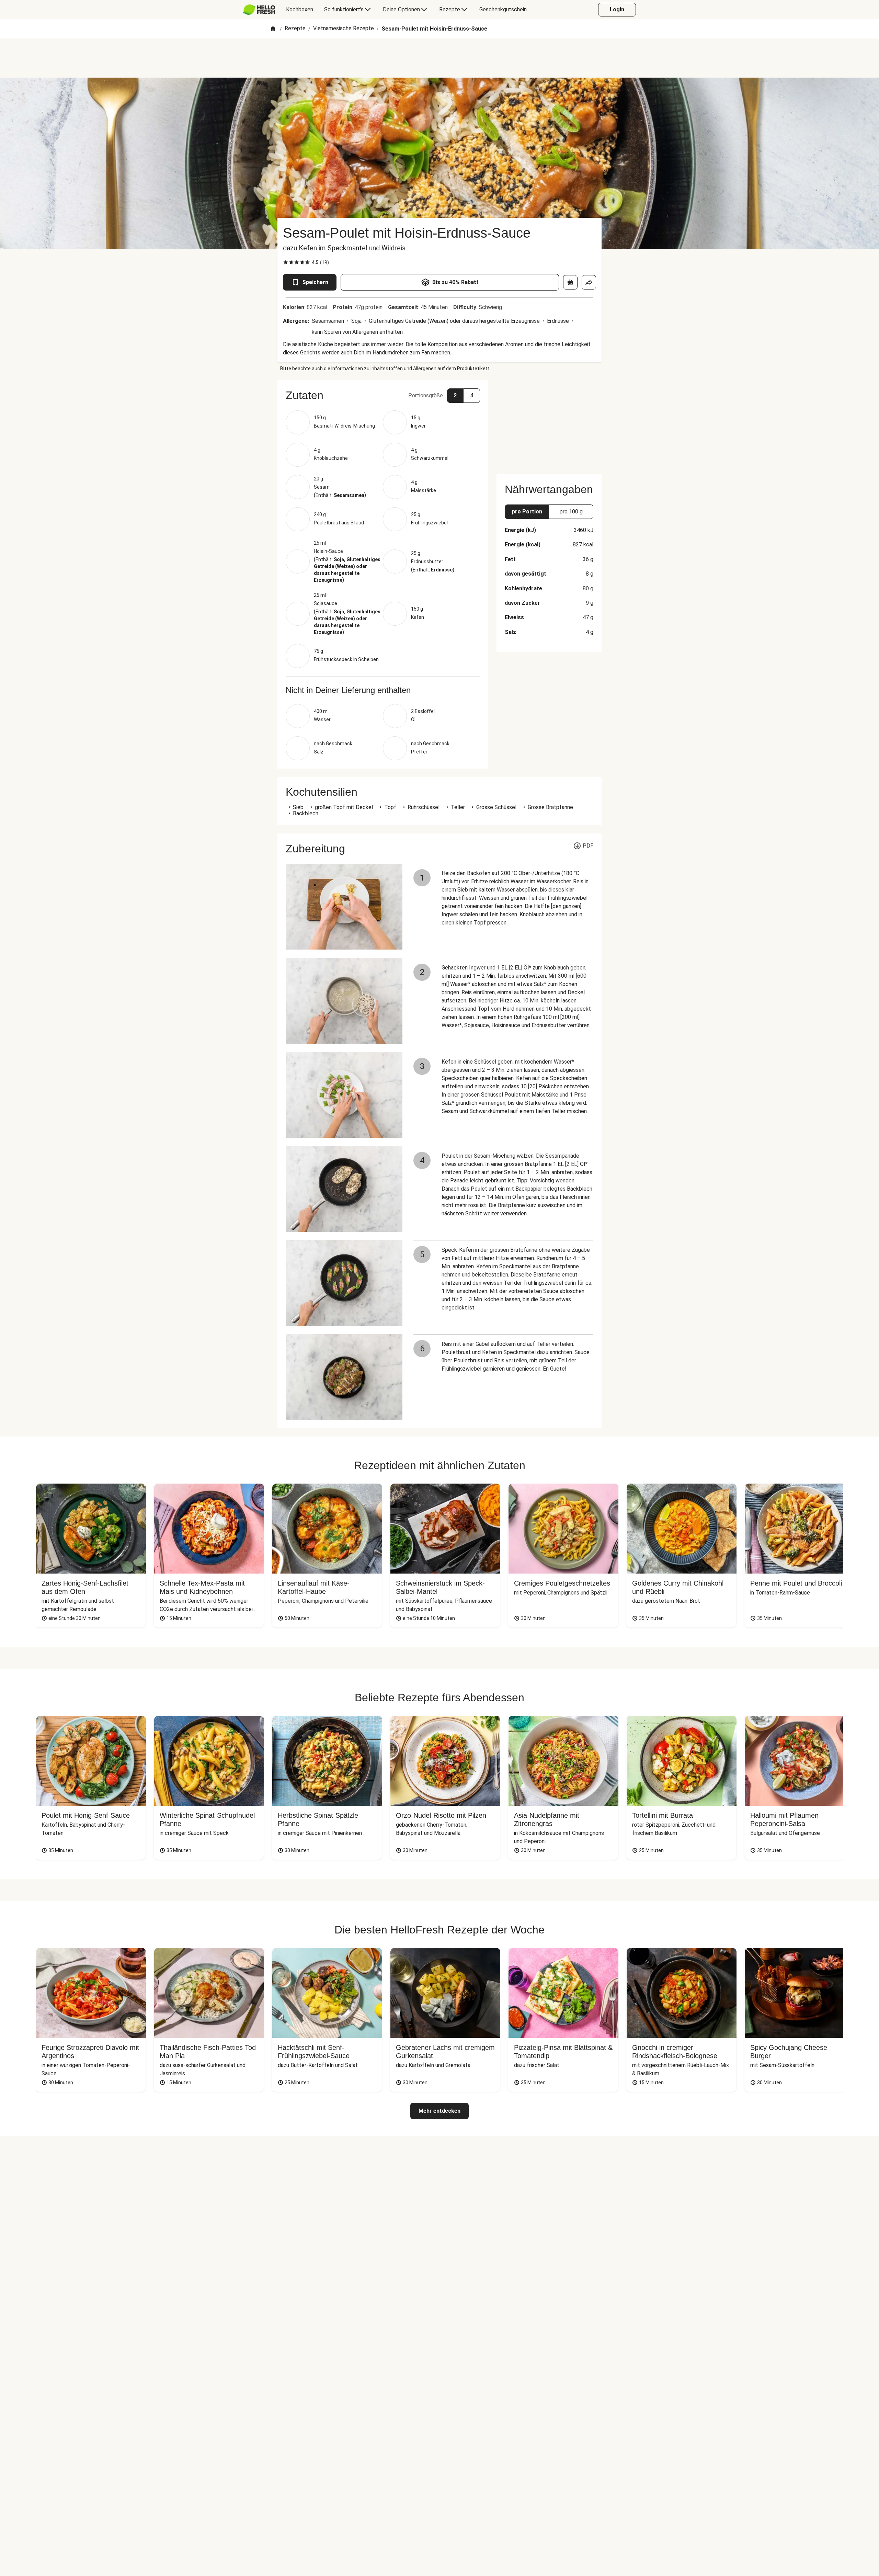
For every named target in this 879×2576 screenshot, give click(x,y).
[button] (383, 395)
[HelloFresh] (259, 10)
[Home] (273, 29)
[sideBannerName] (549, 423)
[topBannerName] (439, 58)
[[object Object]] (570, 282)
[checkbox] (286, 262)
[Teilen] (589, 282)
